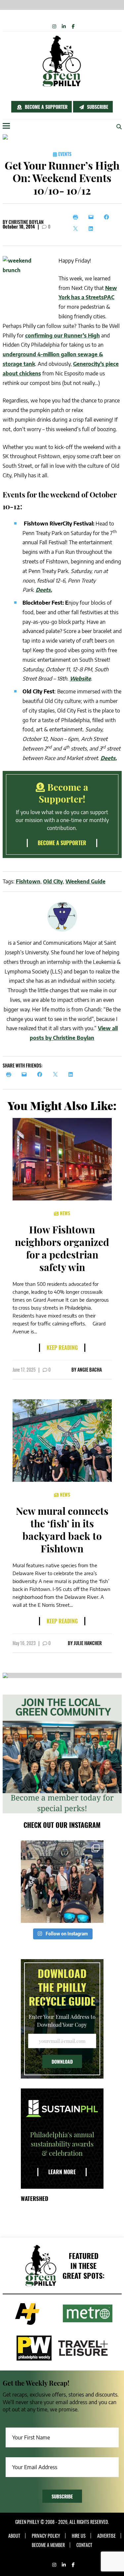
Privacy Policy (46, 2536)
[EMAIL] (26, 1074)
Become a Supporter (45, 107)
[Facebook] (108, 217)
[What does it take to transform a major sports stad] (62, 1882)
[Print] (77, 217)
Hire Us (79, 2536)
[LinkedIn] (93, 229)
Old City (53, 881)
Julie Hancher (88, 1643)
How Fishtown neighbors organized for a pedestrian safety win (62, 1248)
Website (80, 679)
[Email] (93, 217)
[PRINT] (10, 1074)
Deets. (44, 590)
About (14, 2536)
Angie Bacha (90, 1369)
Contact (84, 2545)
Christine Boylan (26, 222)
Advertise (106, 2536)
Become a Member (48, 2545)
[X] (77, 229)
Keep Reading (62, 1348)
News (64, 1213)
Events (64, 154)
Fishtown (28, 881)
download (62, 2062)
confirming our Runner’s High (62, 335)
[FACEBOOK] (41, 1074)
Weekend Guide (85, 881)
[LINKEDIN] (73, 1074)
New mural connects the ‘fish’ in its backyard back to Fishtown (62, 1530)
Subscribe (97, 107)
